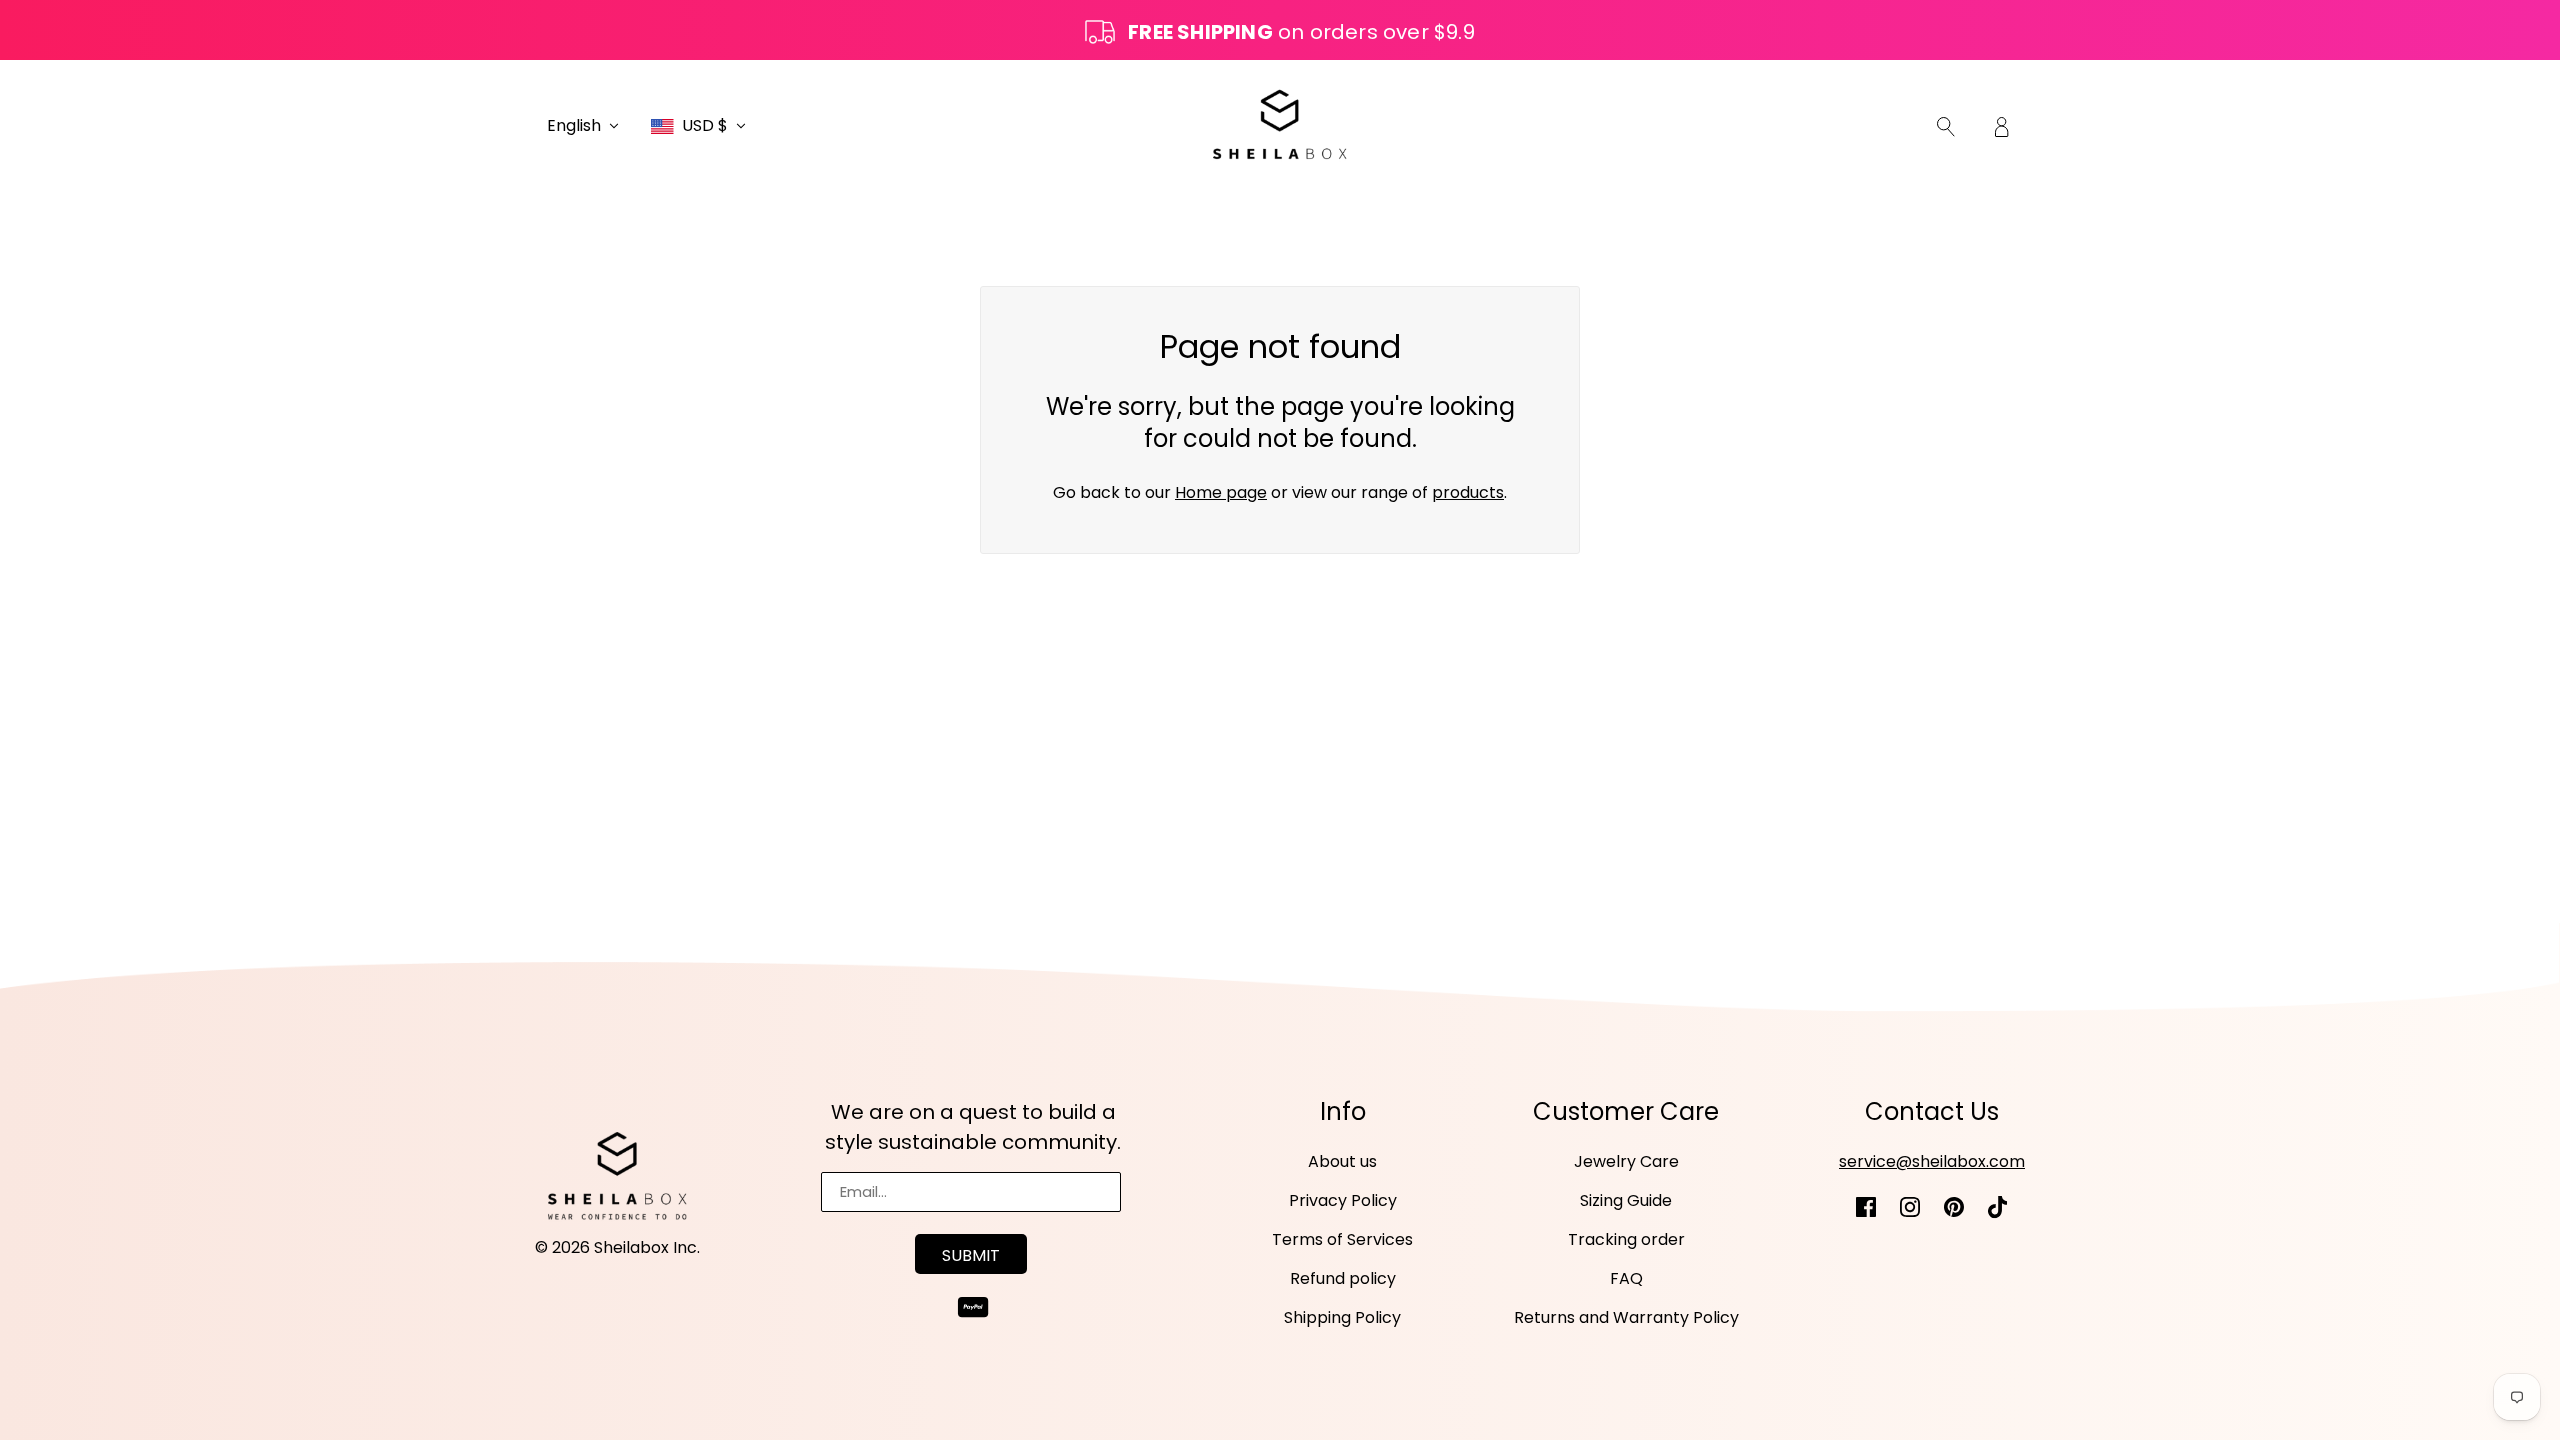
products (1468, 492)
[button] (583, 126)
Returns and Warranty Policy (1626, 1317)
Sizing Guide (1626, 1200)
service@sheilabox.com (1932, 1161)
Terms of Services (1342, 1239)
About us (1342, 1161)
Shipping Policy (1342, 1317)
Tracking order (1626, 1239)
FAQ (1626, 1278)
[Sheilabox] (1280, 124)
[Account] (2002, 126)
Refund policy (1343, 1278)
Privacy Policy (1343, 1200)
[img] (1946, 126)
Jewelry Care (1626, 1161)
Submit (971, 1255)
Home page (1221, 492)
